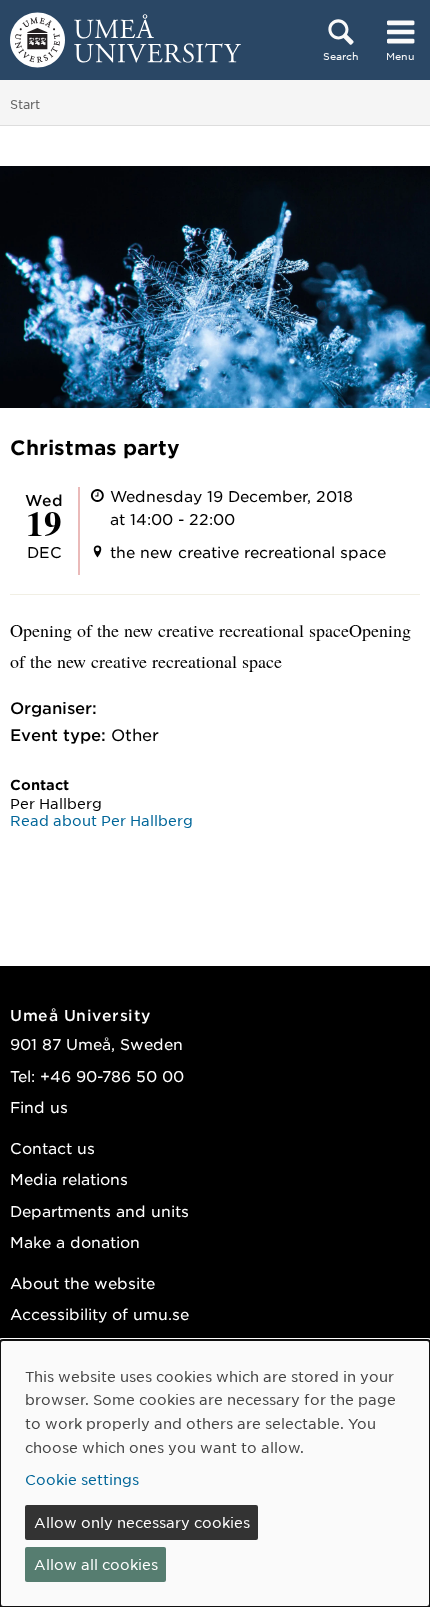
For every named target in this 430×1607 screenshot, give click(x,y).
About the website (82, 1282)
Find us (39, 1106)
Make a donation (75, 1241)
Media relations (69, 1178)
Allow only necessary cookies (142, 1522)
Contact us (52, 1147)
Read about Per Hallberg (101, 820)
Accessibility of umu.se (99, 1313)
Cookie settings (82, 1479)
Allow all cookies (96, 1564)
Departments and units (99, 1210)
